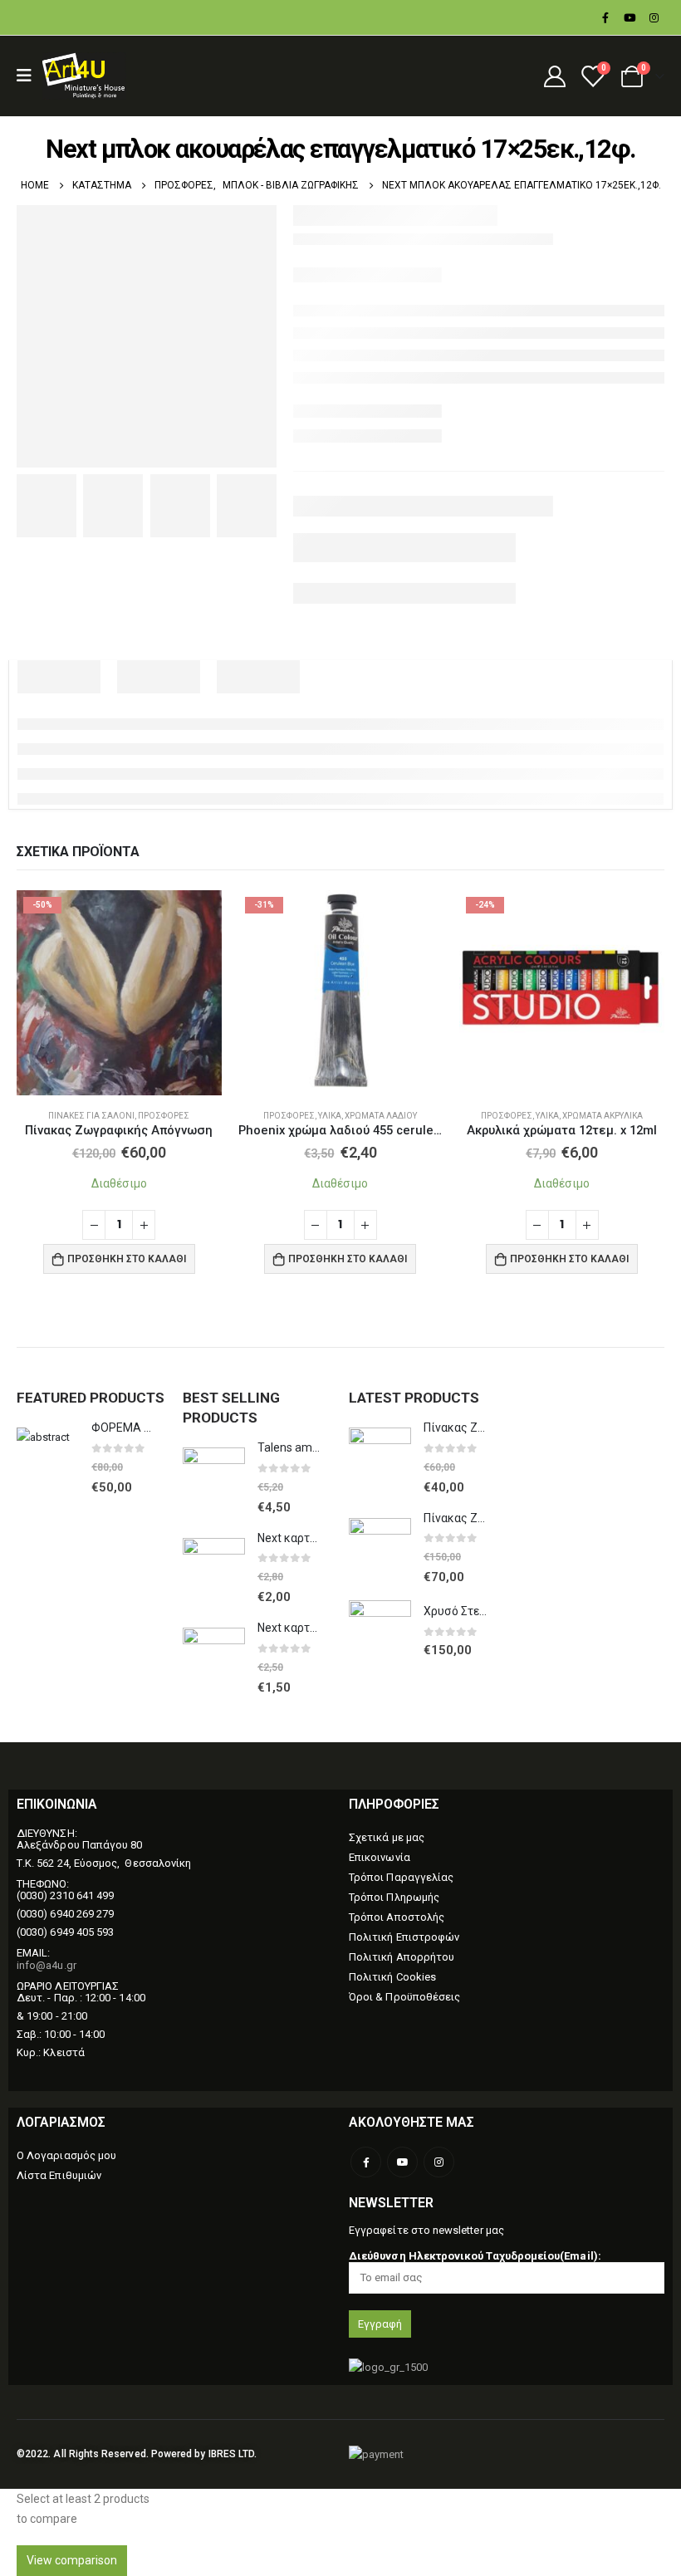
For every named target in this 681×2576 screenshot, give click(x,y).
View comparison (72, 2560)
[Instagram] (654, 17)
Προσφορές (164, 1116)
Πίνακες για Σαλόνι (91, 1116)
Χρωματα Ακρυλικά (603, 1116)
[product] (48, 1459)
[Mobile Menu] (29, 76)
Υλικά (330, 1116)
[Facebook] (605, 17)
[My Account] (554, 76)
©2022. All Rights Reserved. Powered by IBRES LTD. (137, 2454)
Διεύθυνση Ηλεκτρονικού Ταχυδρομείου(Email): (475, 2256)
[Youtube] (630, 17)
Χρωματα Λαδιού (381, 1116)
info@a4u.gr (47, 1965)
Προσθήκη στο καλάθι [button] (127, 1259)
